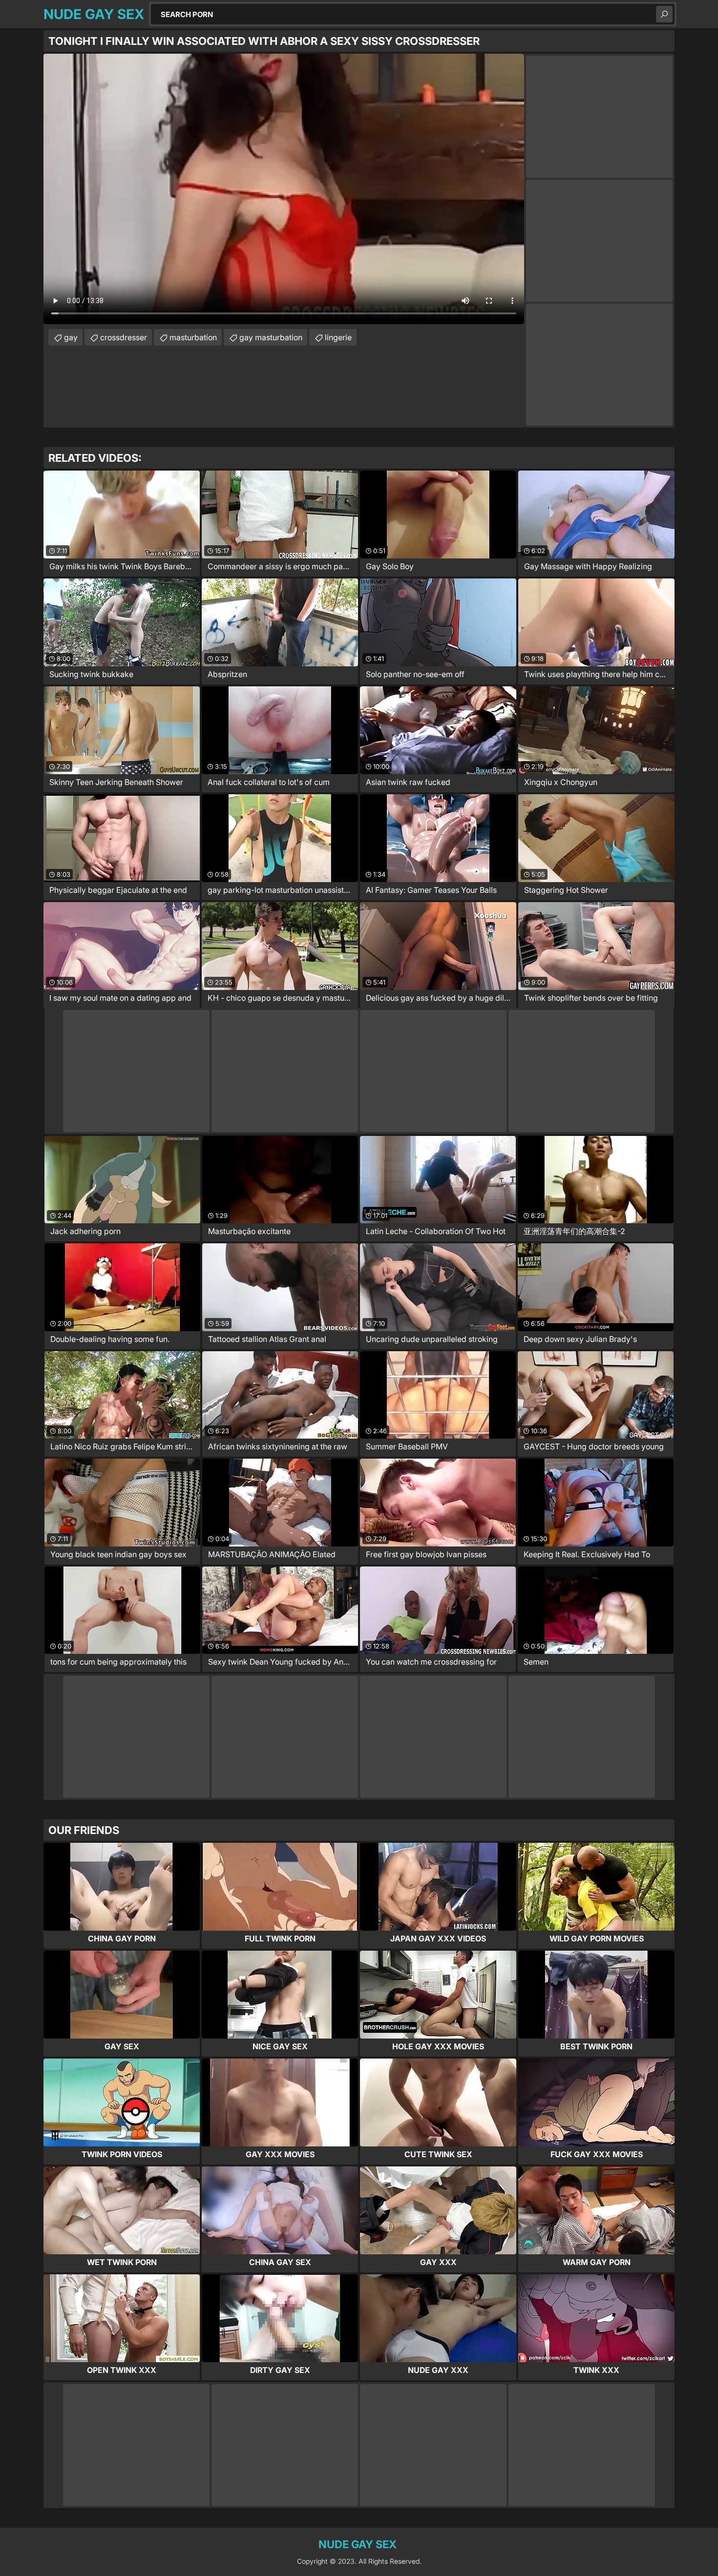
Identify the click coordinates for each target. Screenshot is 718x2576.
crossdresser (124, 337)
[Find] (664, 14)
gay (71, 337)
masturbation (193, 337)
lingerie (338, 337)
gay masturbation (271, 337)
